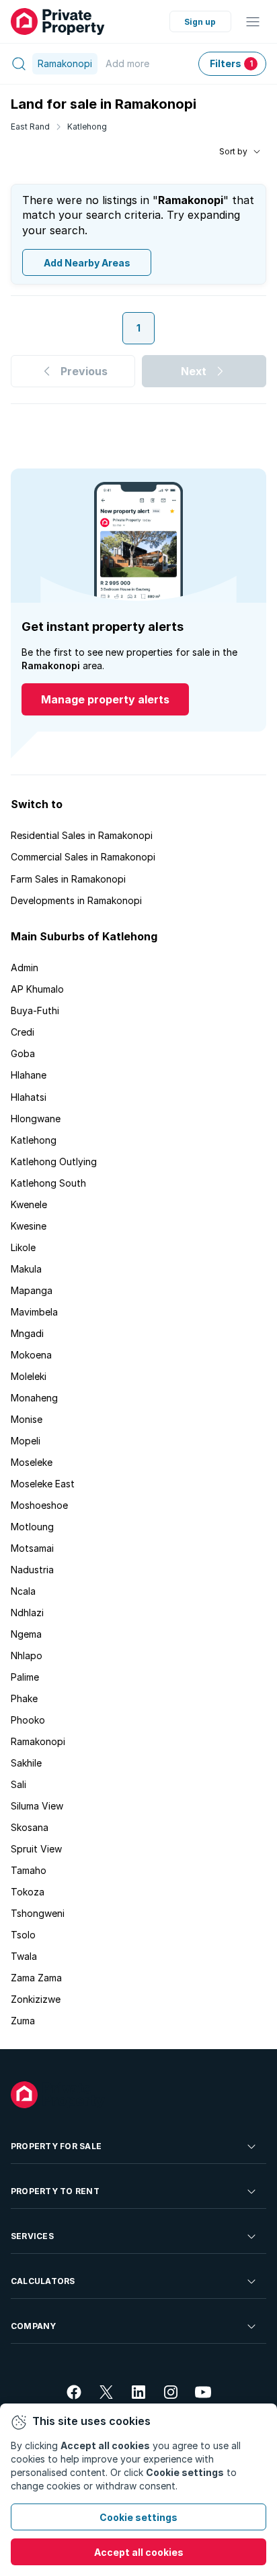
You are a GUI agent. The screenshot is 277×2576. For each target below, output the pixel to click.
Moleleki (29, 1376)
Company (34, 2326)
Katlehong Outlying (54, 1161)
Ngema (26, 1634)
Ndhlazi (27, 1613)
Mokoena (31, 1355)
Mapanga (32, 1290)
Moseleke (32, 1462)
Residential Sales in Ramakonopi (82, 835)
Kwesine (29, 1226)
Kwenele (29, 1204)
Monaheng (34, 1398)
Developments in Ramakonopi (76, 900)
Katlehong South (48, 1183)
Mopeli (26, 1441)
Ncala (23, 1591)
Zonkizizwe (36, 1999)
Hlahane (29, 1075)
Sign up (200, 22)
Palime (25, 1677)
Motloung (32, 1527)
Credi (23, 1032)
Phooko (28, 1720)
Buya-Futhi (35, 1010)
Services (32, 2236)
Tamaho (29, 1870)
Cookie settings (138, 2517)
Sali (18, 1784)
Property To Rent (55, 2191)
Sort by (233, 151)
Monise (27, 1419)
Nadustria (32, 1570)
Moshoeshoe (39, 1505)
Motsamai (32, 1548)
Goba (23, 1053)
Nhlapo (27, 1655)
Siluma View (37, 1806)
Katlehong (87, 127)
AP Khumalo (37, 989)
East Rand (30, 127)
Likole (23, 1247)
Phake (24, 1698)
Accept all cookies (139, 2552)
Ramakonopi (38, 1741)
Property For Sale (56, 2146)
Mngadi (27, 1333)
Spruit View (36, 1849)
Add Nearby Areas (87, 263)
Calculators (43, 2281)
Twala (24, 1956)
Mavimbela (34, 1312)
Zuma (23, 2021)
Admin (25, 968)
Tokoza (28, 1892)
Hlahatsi (29, 1097)
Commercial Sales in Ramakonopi (83, 857)
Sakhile (26, 1763)
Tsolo (23, 1935)
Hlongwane (36, 1119)
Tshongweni (38, 1913)
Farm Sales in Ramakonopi (68, 879)
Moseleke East (43, 1484)
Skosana (30, 1827)
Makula (26, 1269)
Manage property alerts (105, 699)
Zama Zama (36, 1978)
